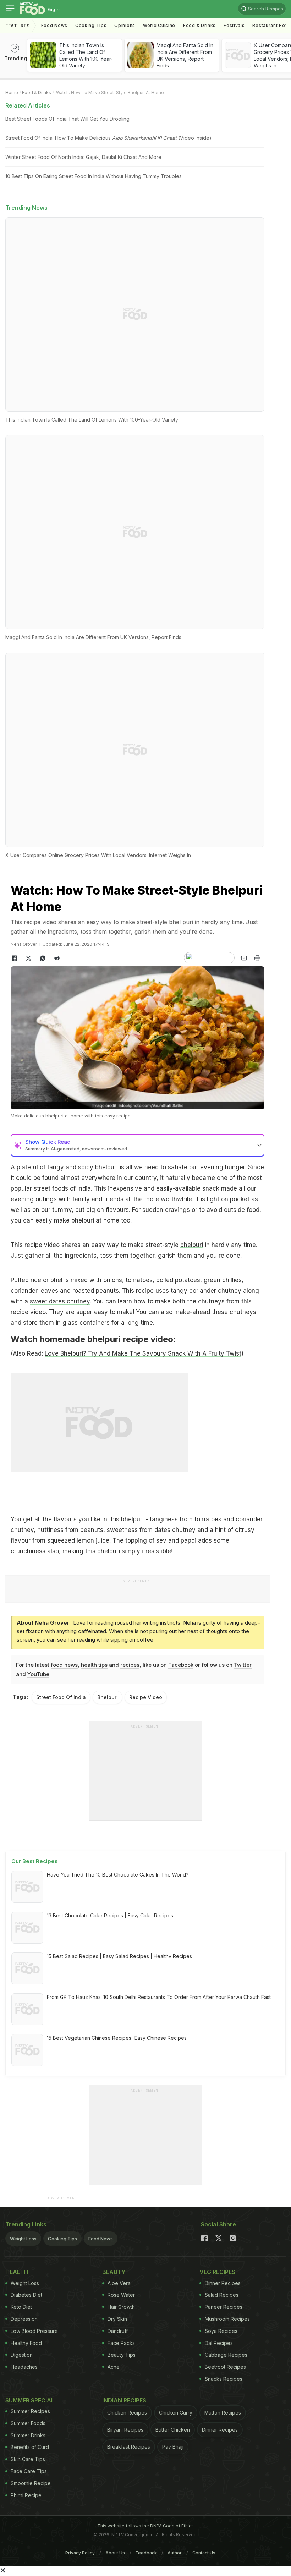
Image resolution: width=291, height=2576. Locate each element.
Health (17, 2272)
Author (175, 2553)
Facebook (181, 1665)
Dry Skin (117, 2319)
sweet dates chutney (60, 1301)
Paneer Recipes (224, 2307)
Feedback (146, 2553)
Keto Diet (21, 2307)
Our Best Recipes (35, 1861)
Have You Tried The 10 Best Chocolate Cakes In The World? (118, 1875)
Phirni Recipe (26, 2495)
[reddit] (57, 958)
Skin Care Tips (28, 2459)
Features (18, 26)
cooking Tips (91, 25)
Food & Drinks (199, 25)
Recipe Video (146, 1697)
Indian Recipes (124, 2400)
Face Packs (121, 2343)
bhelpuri (192, 1245)
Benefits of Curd (30, 2447)
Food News (54, 25)
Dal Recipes (219, 2343)
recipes (130, 1665)
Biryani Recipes (125, 2430)
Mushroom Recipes (227, 2319)
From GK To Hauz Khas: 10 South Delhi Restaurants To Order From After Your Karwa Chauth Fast (159, 1997)
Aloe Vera (119, 2283)
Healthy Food (26, 2343)
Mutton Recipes (223, 2413)
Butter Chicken (173, 2430)
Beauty (114, 2272)
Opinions (125, 25)
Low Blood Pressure (34, 2331)
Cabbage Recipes (226, 2355)
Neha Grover (24, 944)
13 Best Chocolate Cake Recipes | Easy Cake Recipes (110, 1915)
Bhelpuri (108, 1697)
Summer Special (30, 2400)
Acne (114, 2367)
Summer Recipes (30, 2411)
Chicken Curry (176, 2413)
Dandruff (118, 2331)
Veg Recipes (217, 2272)
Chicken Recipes (127, 2413)
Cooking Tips (62, 2239)
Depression (24, 2319)
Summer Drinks (28, 2435)
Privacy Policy (80, 2553)
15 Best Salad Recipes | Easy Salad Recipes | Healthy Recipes (119, 1956)
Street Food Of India (61, 1697)
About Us (115, 2553)
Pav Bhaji (173, 2447)
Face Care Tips (29, 2471)
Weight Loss (23, 2239)
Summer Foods (28, 2423)
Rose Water (121, 2295)
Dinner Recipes (223, 2283)
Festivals (234, 25)
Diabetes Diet (26, 2295)
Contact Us (204, 2553)
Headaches (24, 2367)
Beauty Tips (122, 2355)
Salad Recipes (222, 2295)
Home (12, 92)
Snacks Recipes (224, 2379)
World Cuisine (159, 25)
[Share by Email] (243, 958)
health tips (94, 1665)
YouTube (38, 1674)
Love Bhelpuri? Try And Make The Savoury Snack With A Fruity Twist (143, 1353)
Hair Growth (121, 2307)
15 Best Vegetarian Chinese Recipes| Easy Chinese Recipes (117, 2038)
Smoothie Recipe (31, 2483)
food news (64, 1665)
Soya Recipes (221, 2331)
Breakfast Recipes (129, 2447)
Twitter (243, 1665)
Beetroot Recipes (225, 2367)
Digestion (22, 2355)
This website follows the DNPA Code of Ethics (145, 2526)
